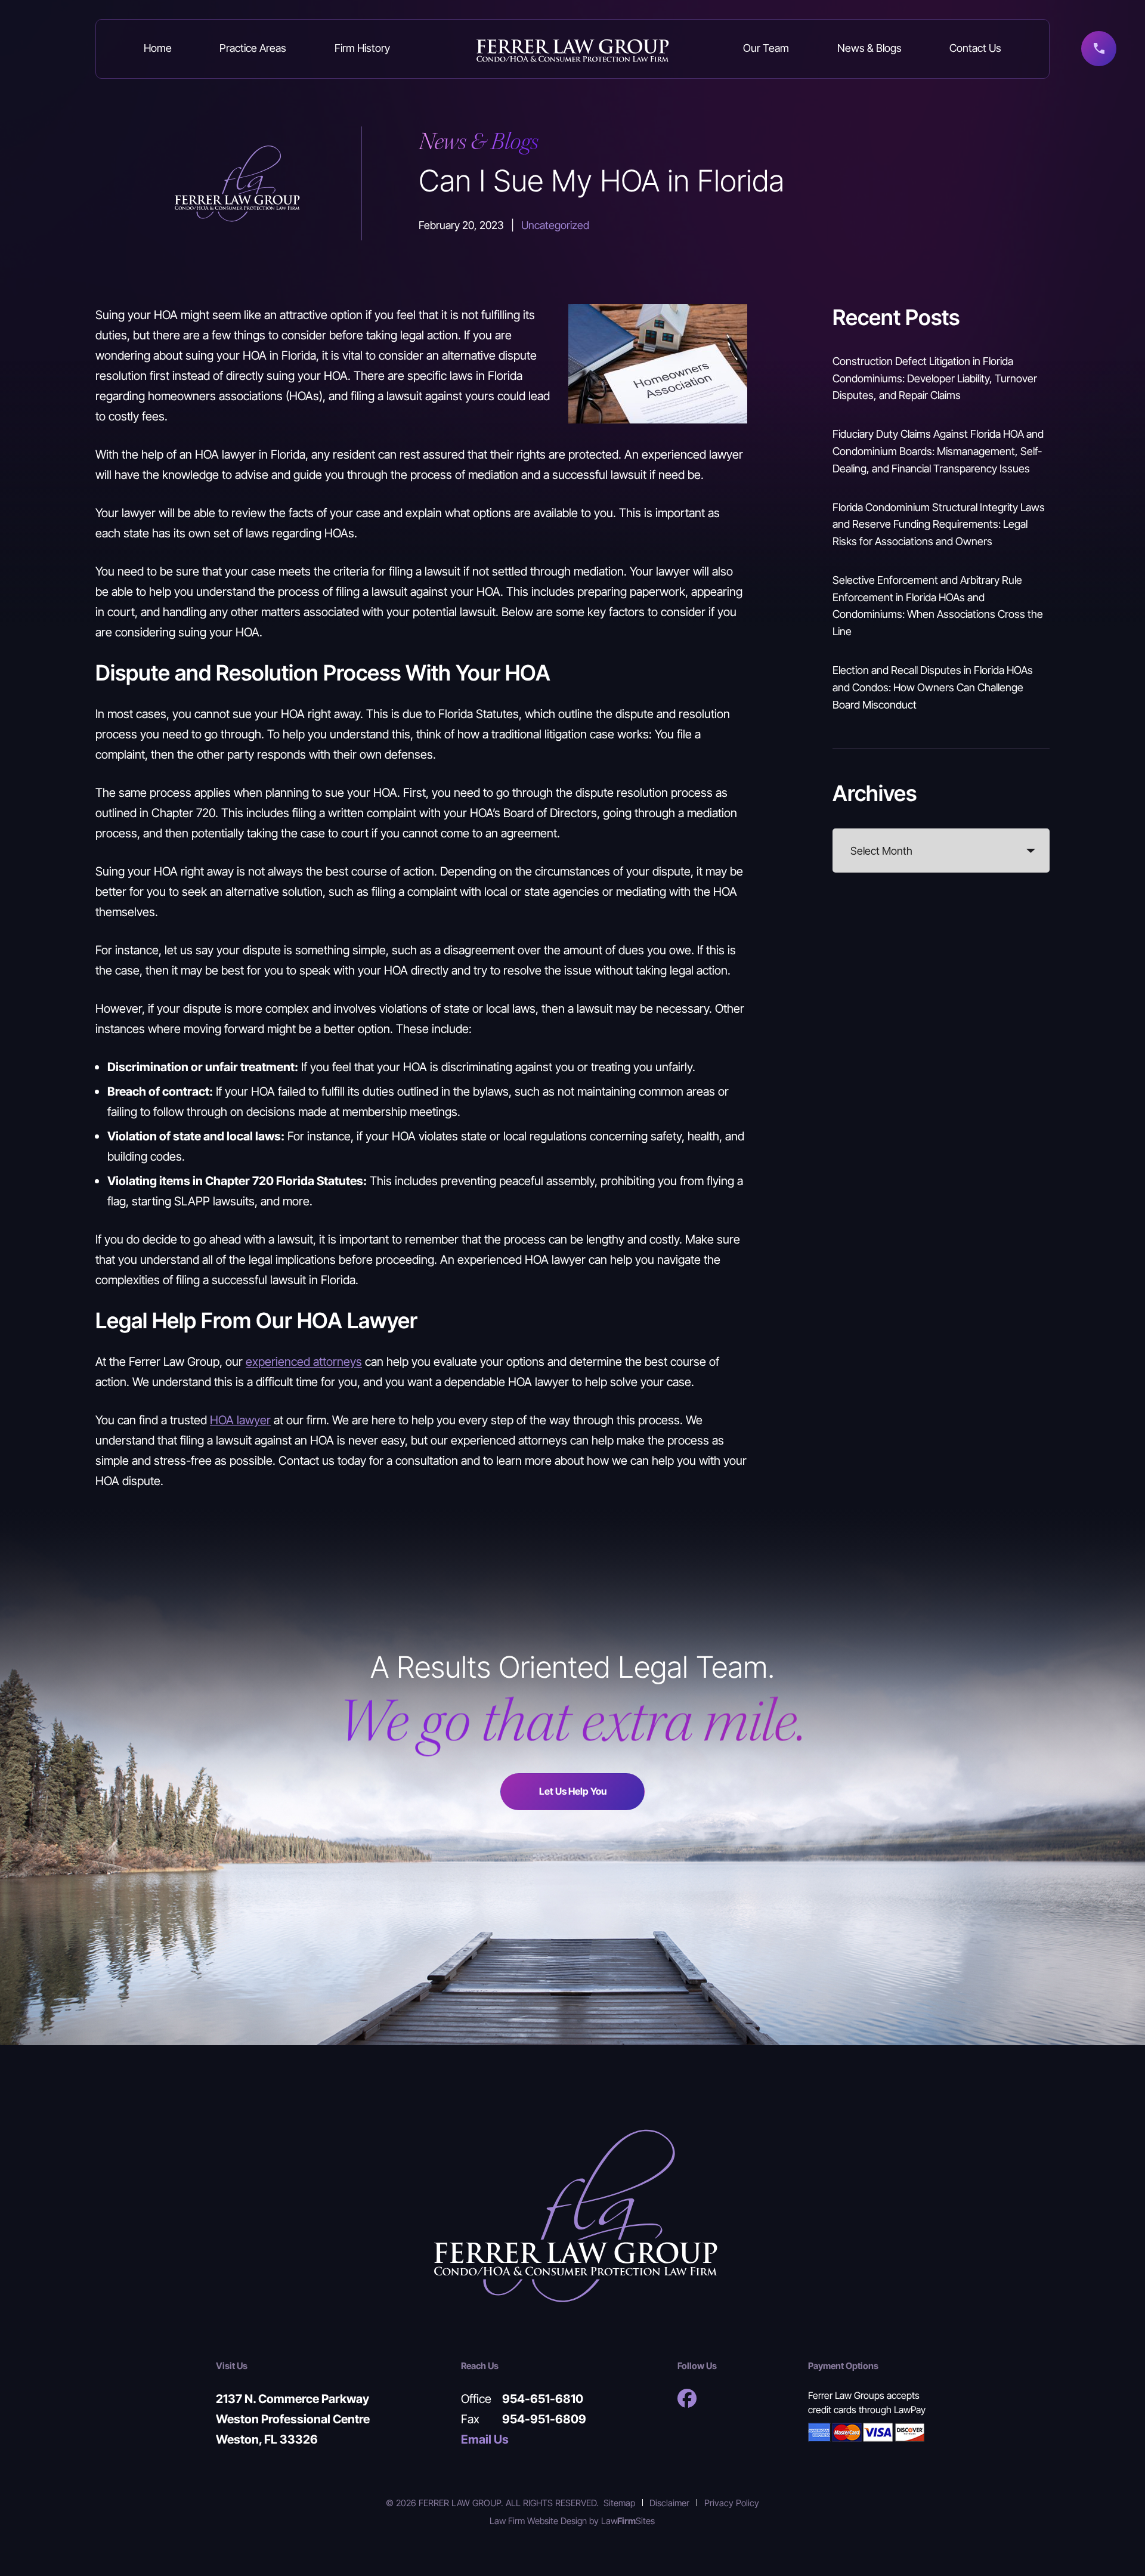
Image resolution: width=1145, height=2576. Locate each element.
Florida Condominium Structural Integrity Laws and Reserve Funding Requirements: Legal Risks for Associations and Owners (939, 524)
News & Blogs (869, 48)
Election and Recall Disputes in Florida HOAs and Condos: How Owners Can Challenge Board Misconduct (933, 687)
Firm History (362, 48)
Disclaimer (669, 2503)
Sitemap (619, 2503)
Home (158, 48)
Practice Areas (253, 48)
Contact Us (975, 48)
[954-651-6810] (1099, 49)
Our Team (766, 48)
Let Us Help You (573, 1791)
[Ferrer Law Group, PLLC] (573, 49)
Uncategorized (555, 225)
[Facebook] (687, 2398)
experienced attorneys (304, 1361)
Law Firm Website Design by (544, 2521)
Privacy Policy (732, 2503)
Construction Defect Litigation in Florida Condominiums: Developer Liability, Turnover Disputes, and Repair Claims (935, 378)
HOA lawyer (240, 1420)
